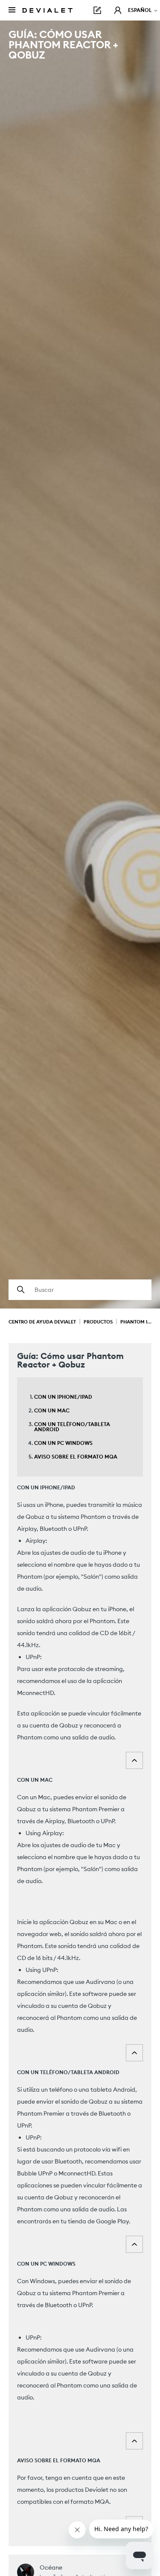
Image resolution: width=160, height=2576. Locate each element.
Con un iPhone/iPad (63, 1397)
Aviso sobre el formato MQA (76, 1457)
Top (134, 1760)
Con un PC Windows (63, 1443)
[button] (118, 10)
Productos (98, 1322)
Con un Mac (52, 1410)
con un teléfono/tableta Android (72, 1427)
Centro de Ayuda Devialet (42, 1322)
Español (141, 10)
